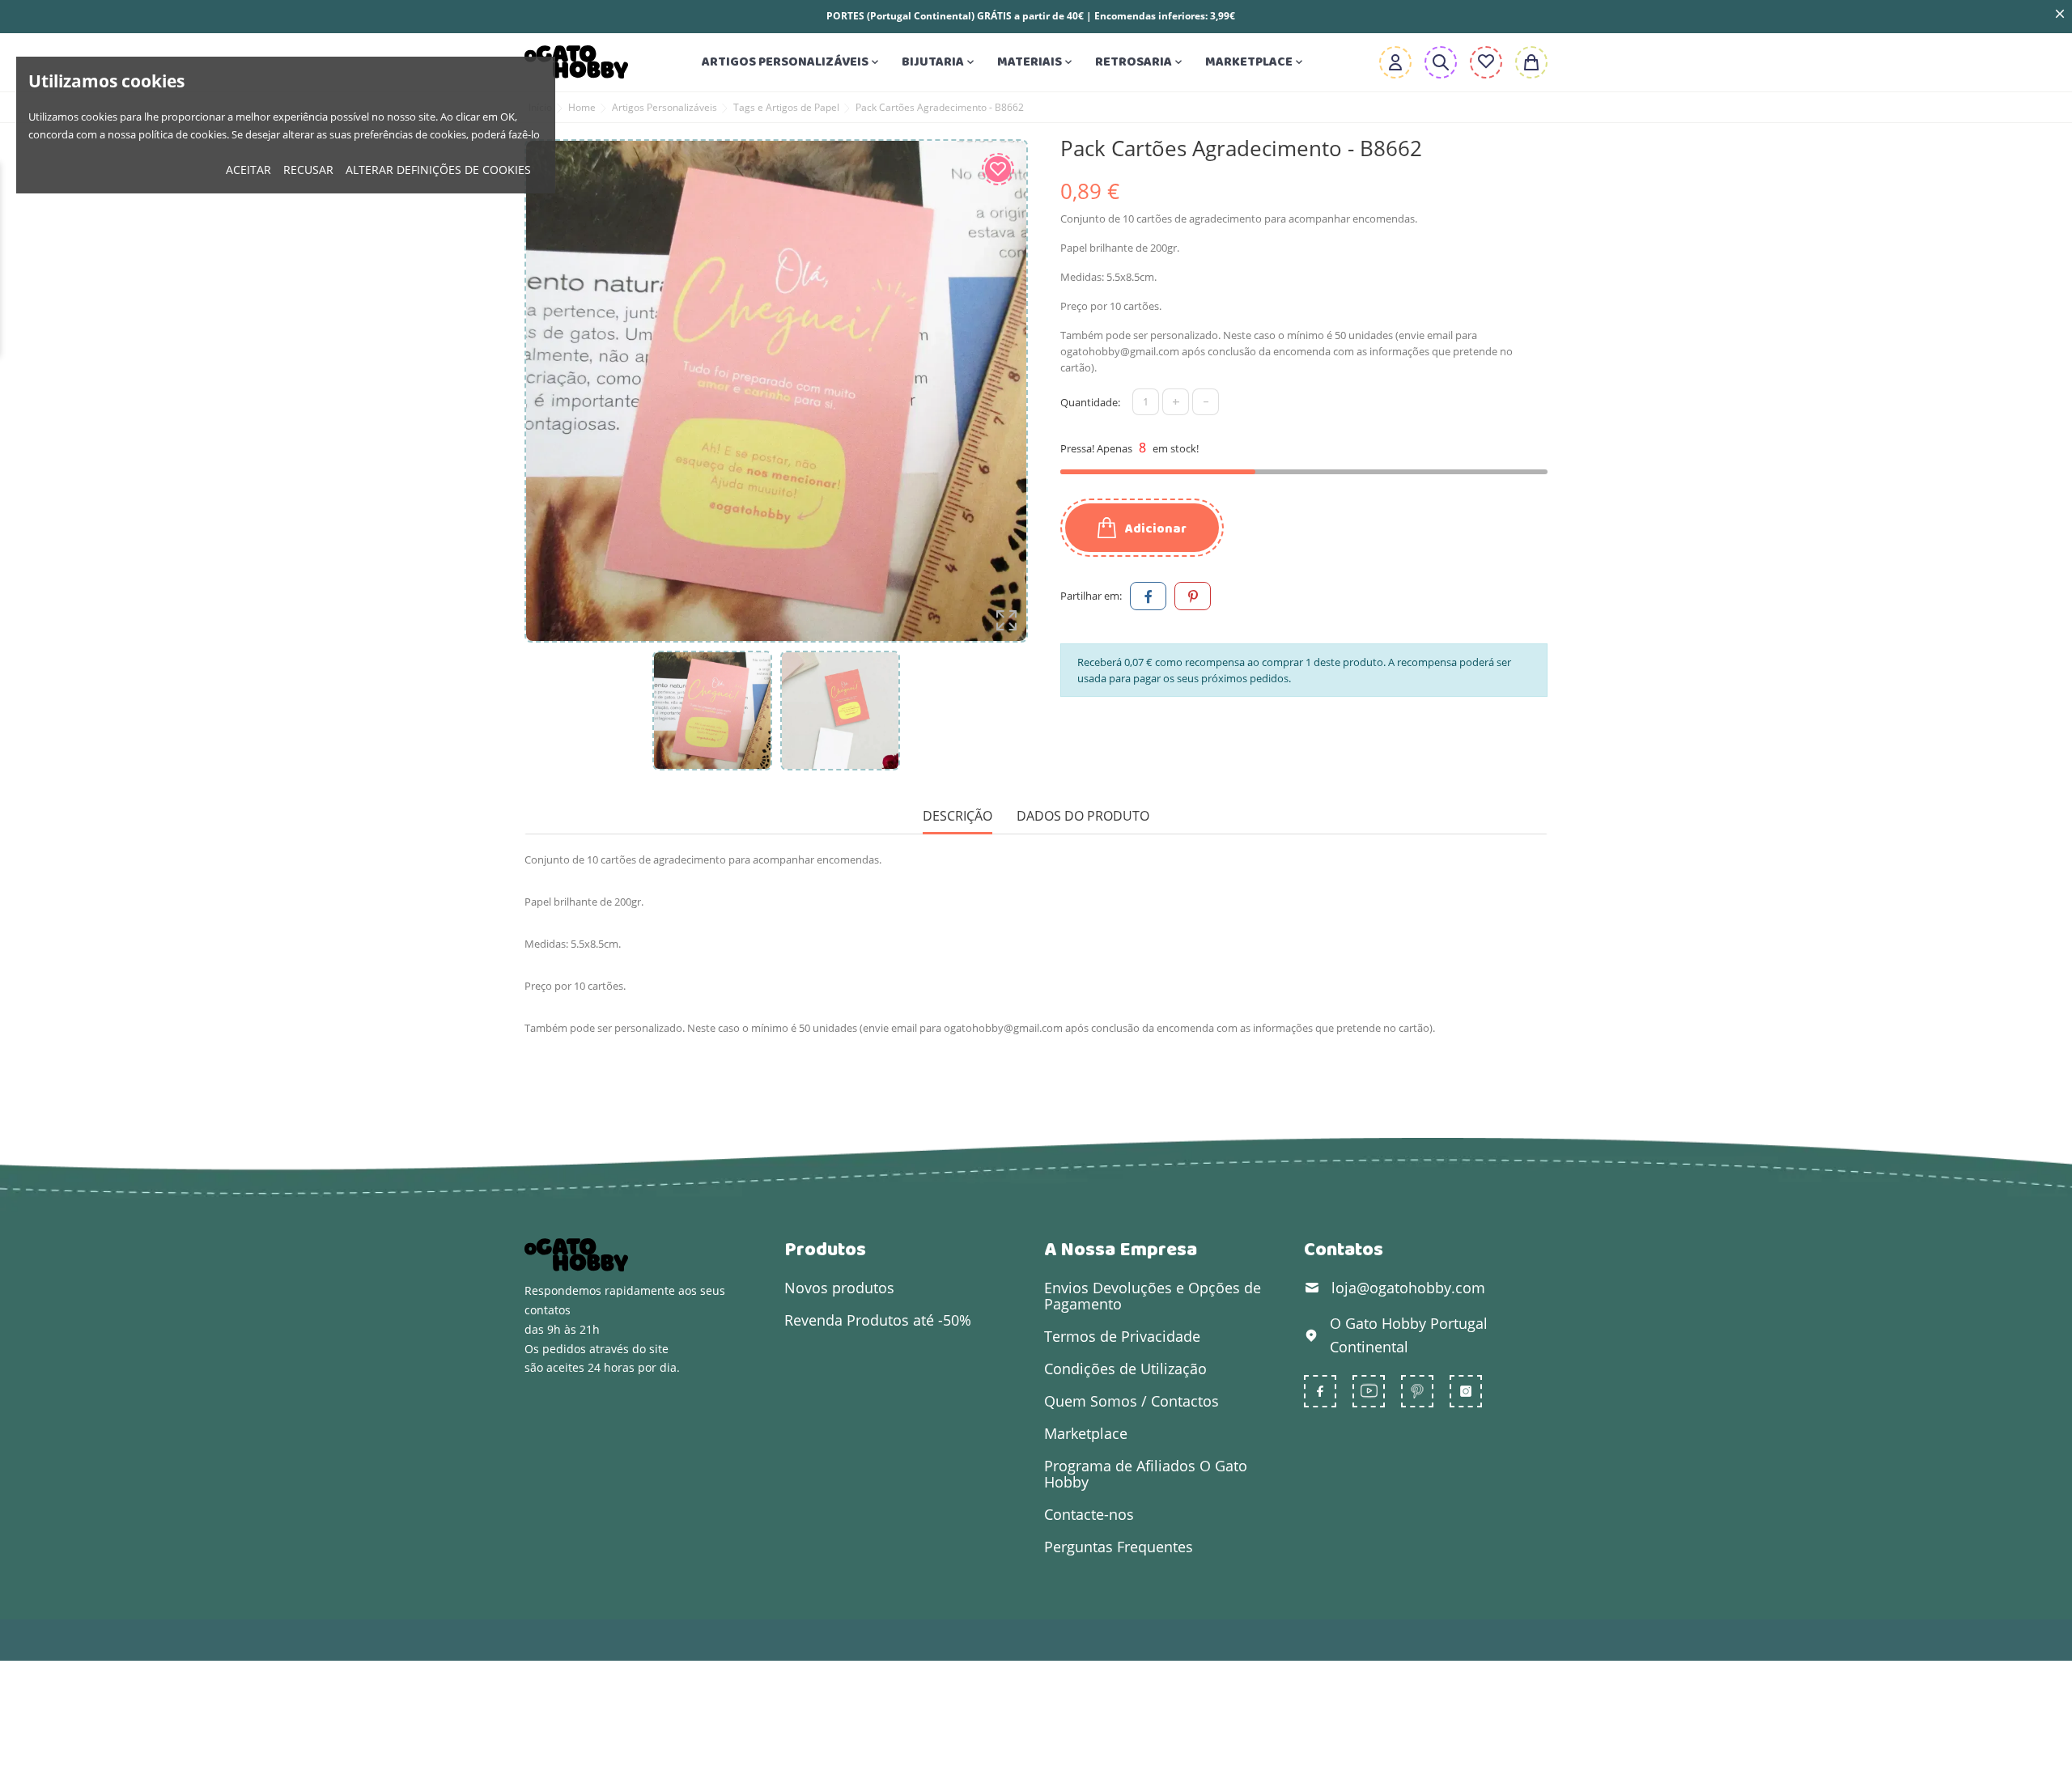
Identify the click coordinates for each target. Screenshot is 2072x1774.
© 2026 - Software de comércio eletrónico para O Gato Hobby (690, 1640)
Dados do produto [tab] (1083, 816)
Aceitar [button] (248, 170)
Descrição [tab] (957, 816)
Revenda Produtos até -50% (878, 1320)
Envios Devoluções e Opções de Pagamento (1153, 1296)
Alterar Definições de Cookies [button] (438, 170)
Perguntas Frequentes (1119, 1547)
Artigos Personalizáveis (792, 62)
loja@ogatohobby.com (1408, 1288)
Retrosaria (1140, 62)
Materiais (1036, 62)
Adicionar (1155, 529)
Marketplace (1255, 62)
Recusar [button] (308, 170)
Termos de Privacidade (1122, 1336)
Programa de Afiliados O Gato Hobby (1146, 1474)
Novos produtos (839, 1288)
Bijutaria (939, 62)
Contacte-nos (1089, 1514)
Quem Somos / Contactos (1132, 1401)
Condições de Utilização (1125, 1369)
